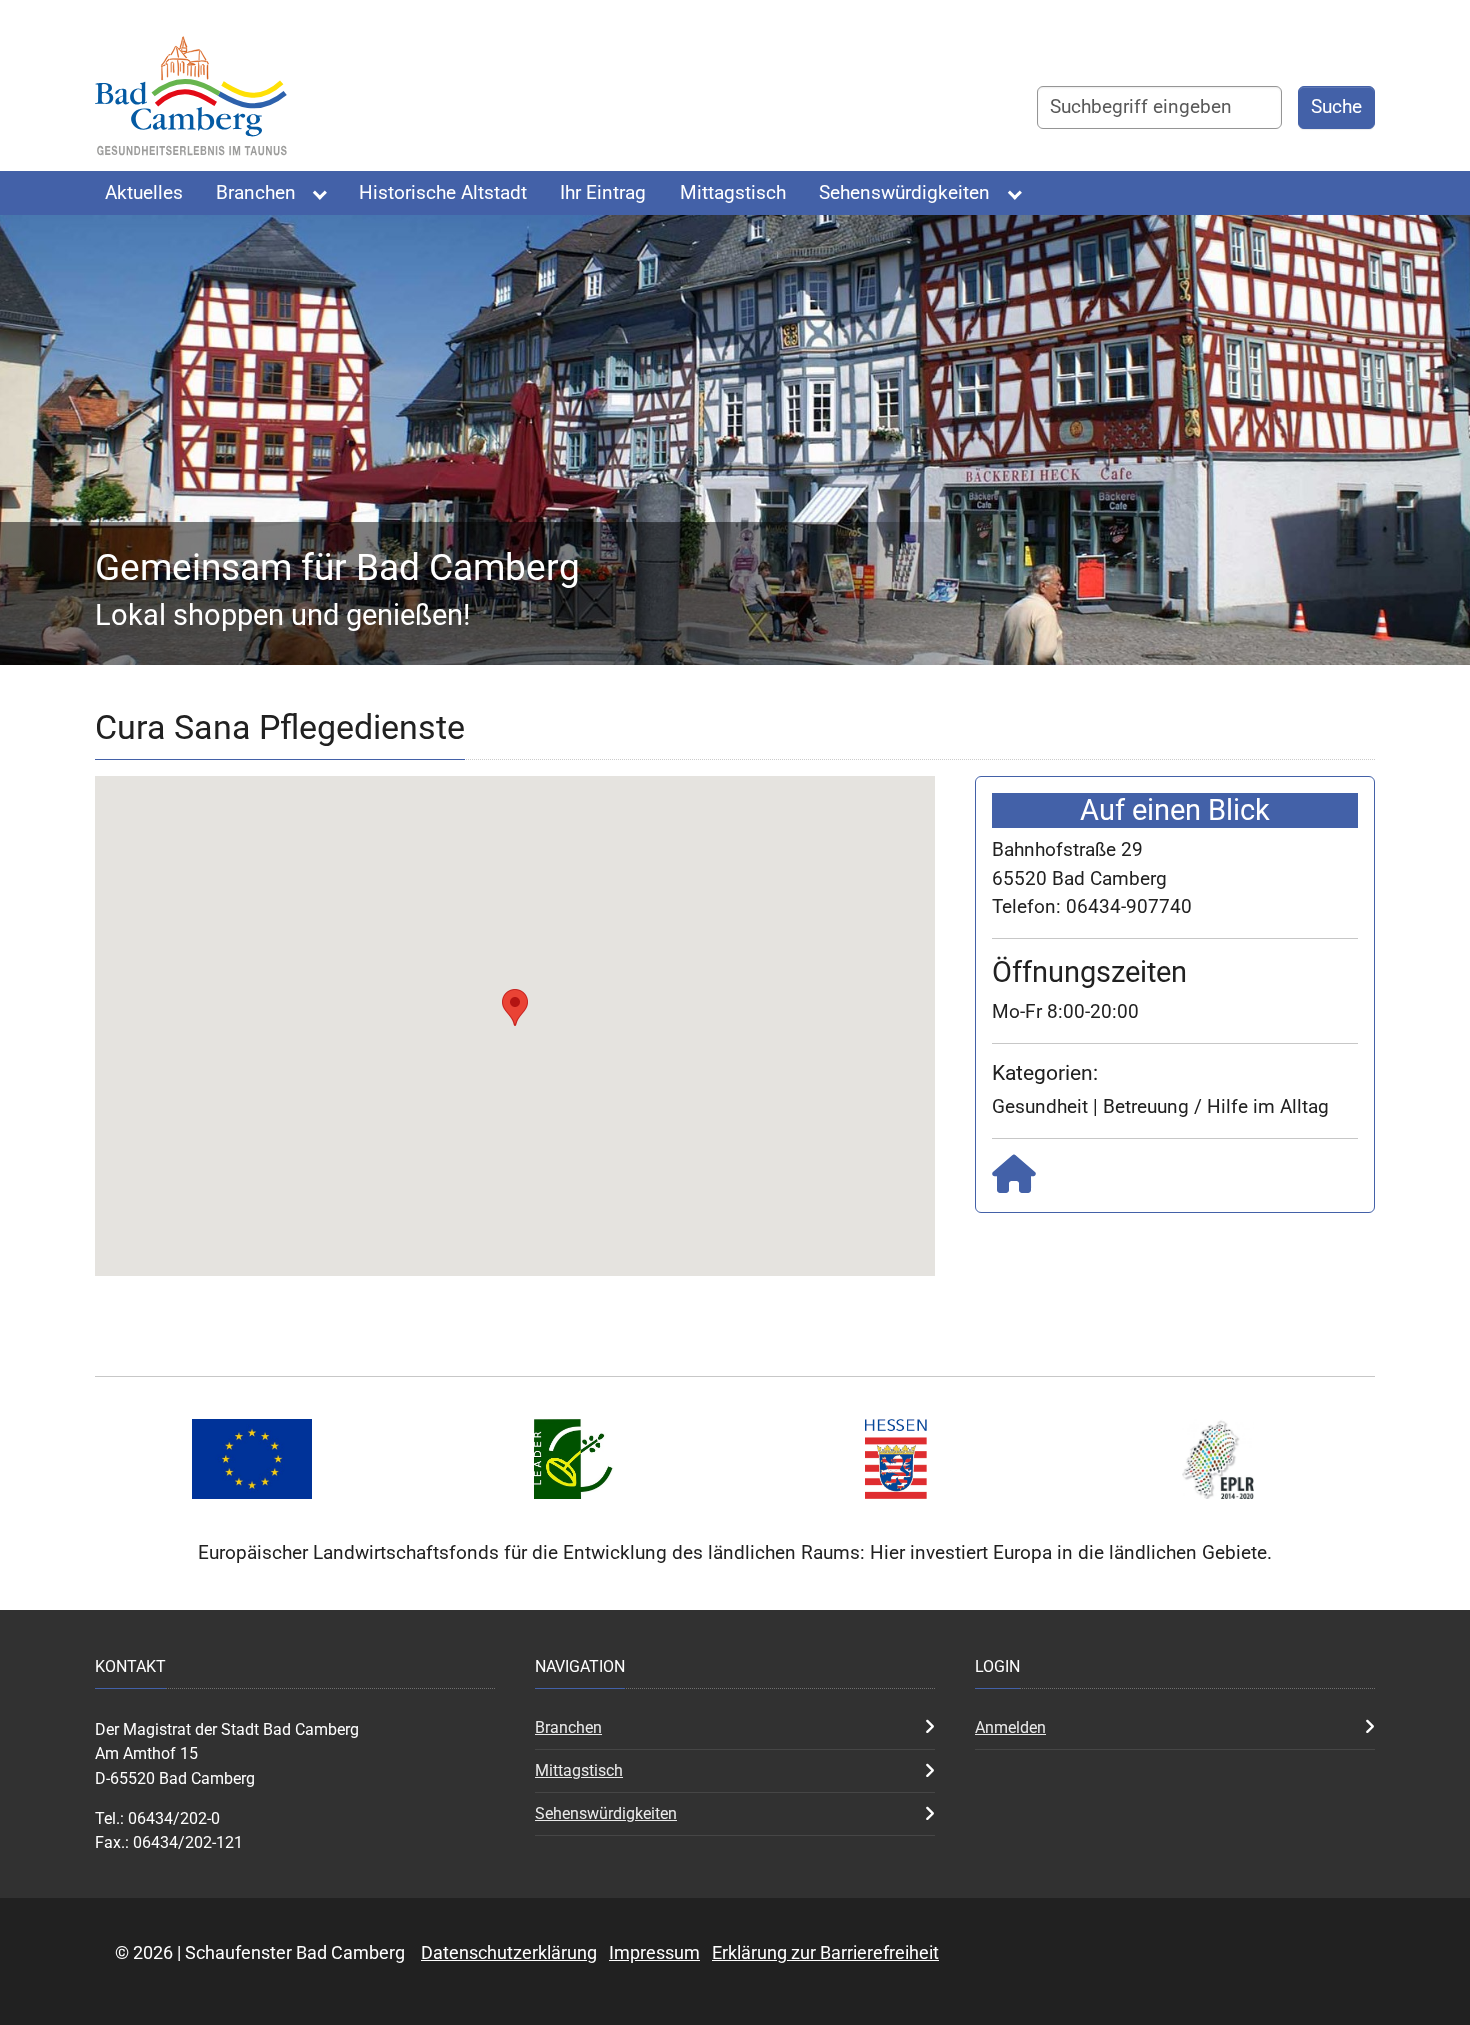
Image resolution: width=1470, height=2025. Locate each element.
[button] (515, 1007)
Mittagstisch (579, 1770)
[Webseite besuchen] (1013, 1181)
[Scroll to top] (1421, 1976)
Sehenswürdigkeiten (606, 1813)
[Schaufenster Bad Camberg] (192, 102)
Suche (1336, 106)
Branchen (568, 1727)
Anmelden (1010, 1727)
